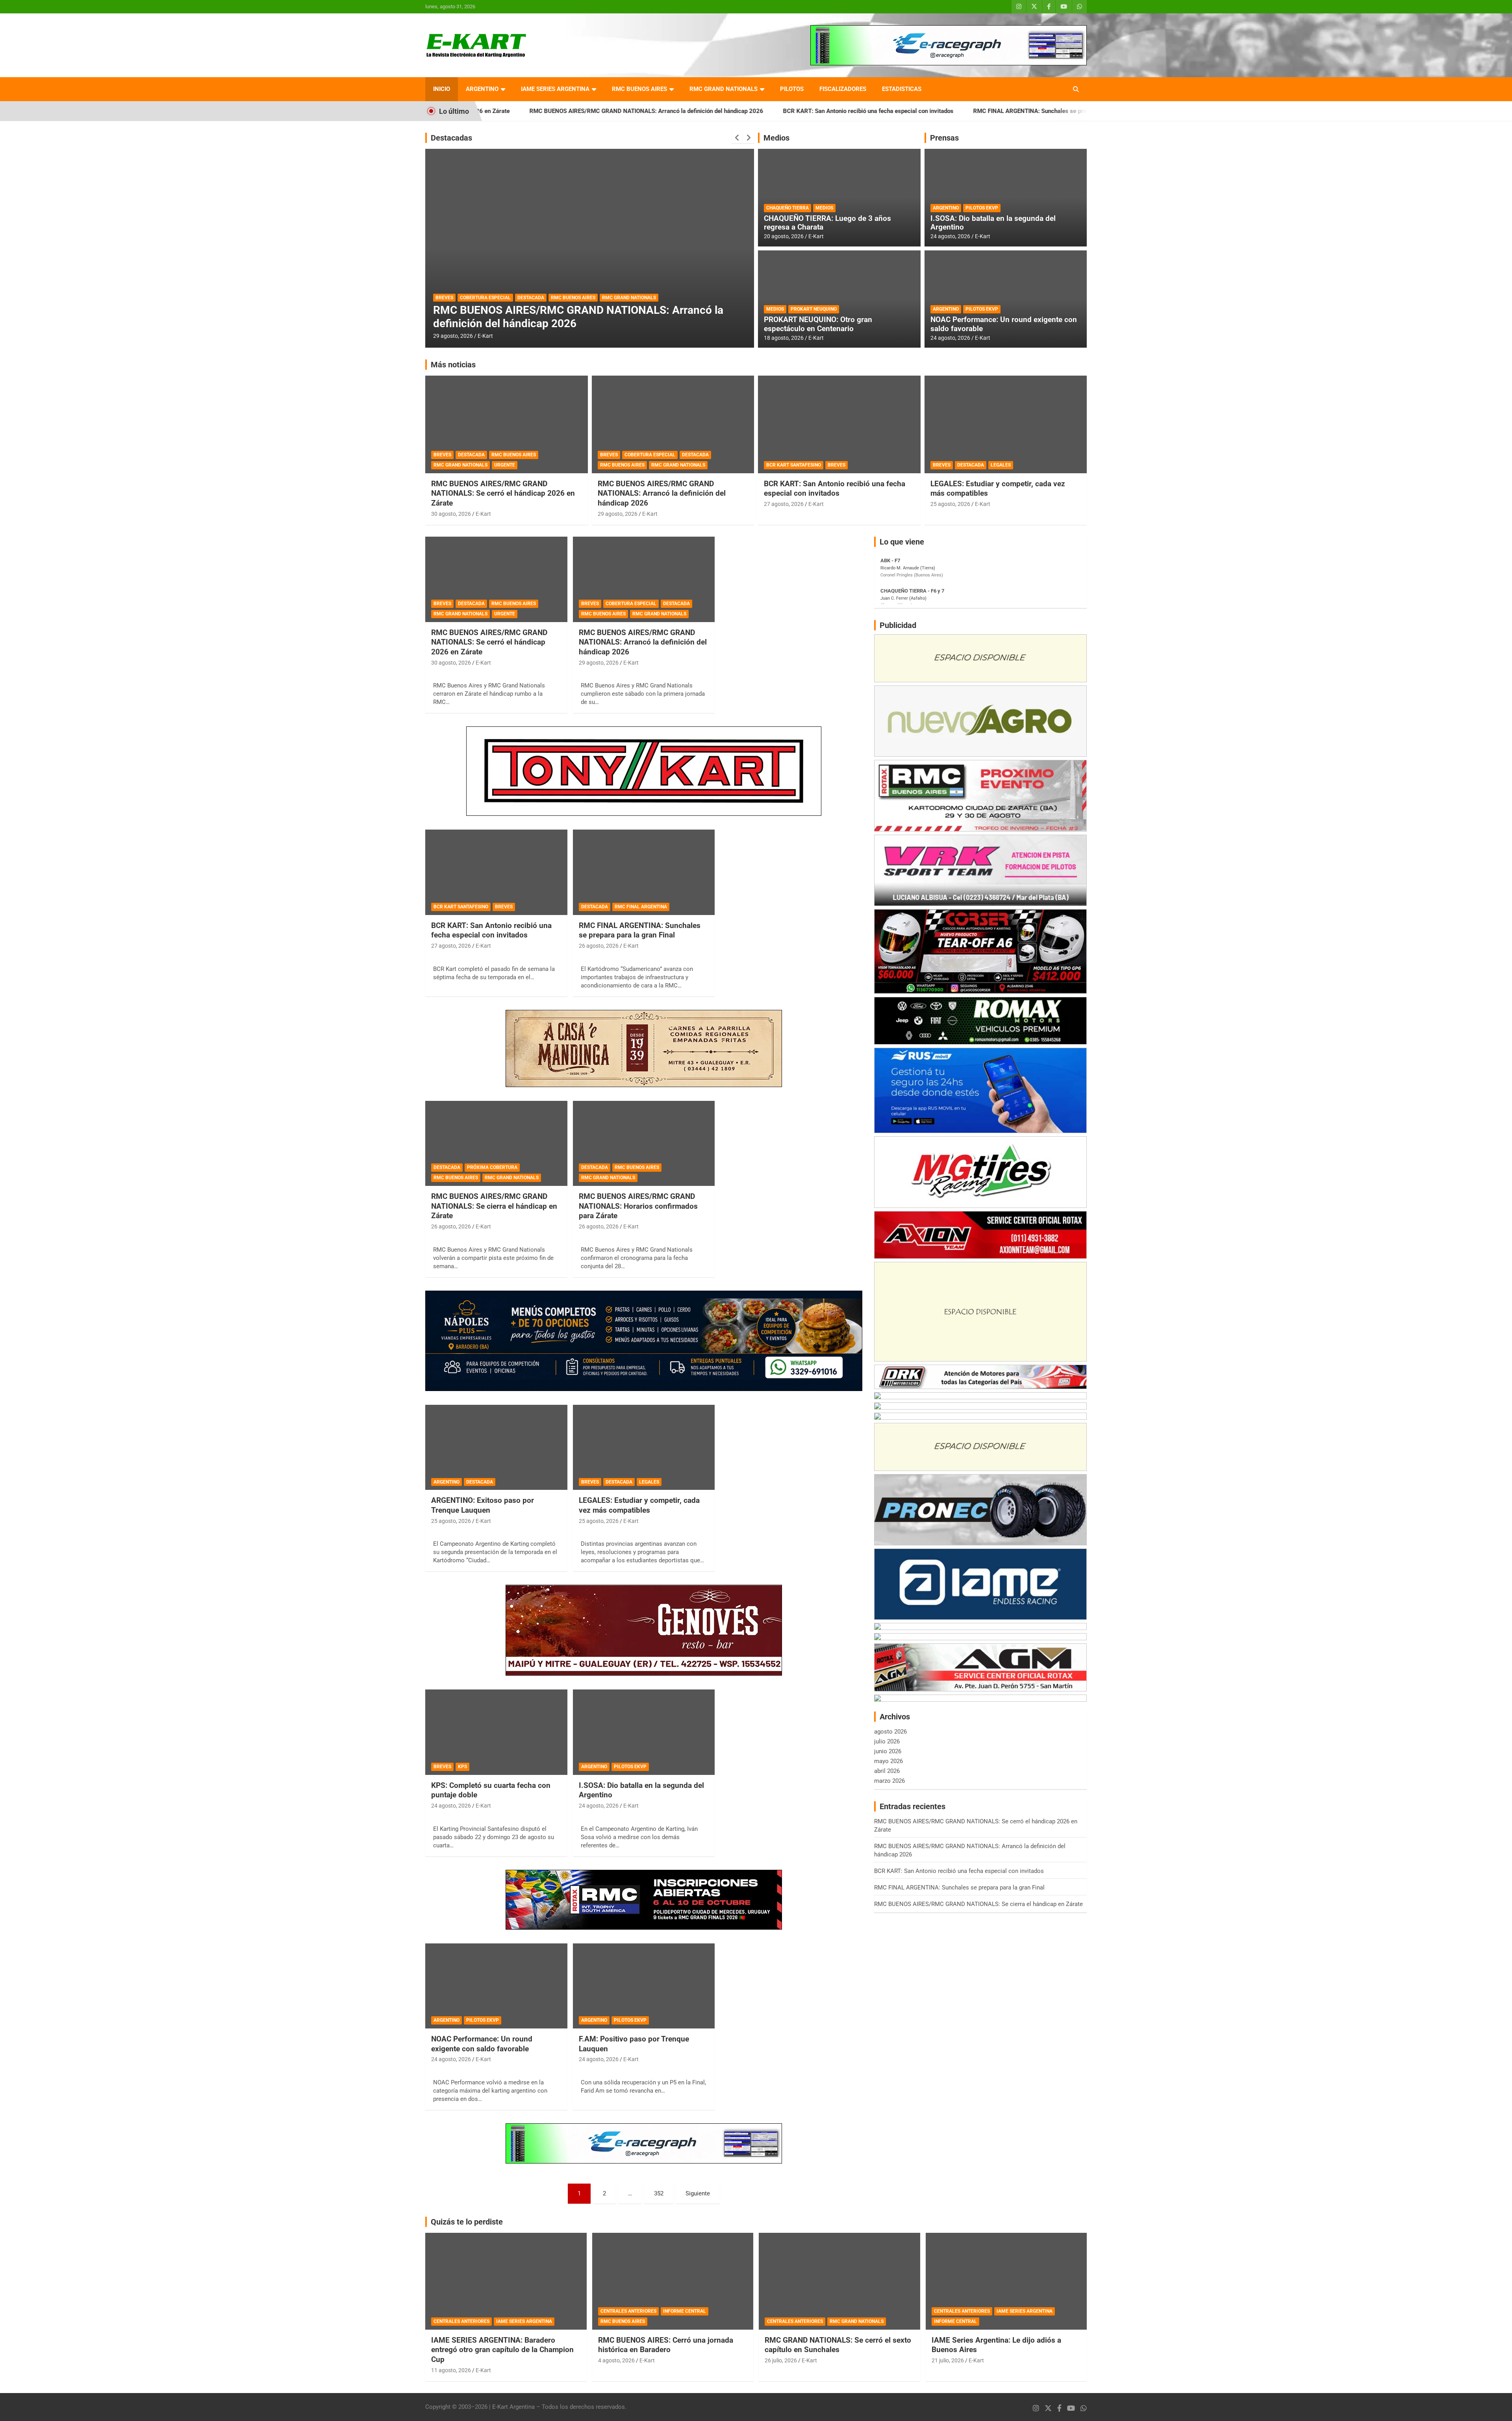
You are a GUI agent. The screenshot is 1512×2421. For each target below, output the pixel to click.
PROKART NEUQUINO (814, 309)
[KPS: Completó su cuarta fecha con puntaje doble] (496, 1732)
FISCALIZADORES (843, 89)
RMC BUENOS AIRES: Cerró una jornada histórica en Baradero (666, 2345)
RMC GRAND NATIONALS (724, 89)
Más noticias (453, 365)
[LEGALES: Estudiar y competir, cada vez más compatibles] (644, 1447)
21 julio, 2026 (948, 2360)
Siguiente (698, 2193)
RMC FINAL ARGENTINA (495, 298)
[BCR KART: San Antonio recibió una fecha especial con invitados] (496, 872)
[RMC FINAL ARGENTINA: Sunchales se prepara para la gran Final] (644, 872)
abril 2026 (887, 1771)
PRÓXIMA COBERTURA (492, 1167)
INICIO (442, 89)
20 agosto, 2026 (784, 236)
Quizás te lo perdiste (467, 2222)
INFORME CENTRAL (685, 2311)
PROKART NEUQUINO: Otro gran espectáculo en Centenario (818, 324)
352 (659, 2193)
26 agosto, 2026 (453, 336)
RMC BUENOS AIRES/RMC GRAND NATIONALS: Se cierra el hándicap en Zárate (494, 1206)
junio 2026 (888, 1751)
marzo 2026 (889, 1781)
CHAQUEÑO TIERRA (787, 208)
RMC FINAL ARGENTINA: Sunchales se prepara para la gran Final (915, 111)
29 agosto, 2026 (618, 514)
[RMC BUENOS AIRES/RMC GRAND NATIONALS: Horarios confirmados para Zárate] (644, 1143)
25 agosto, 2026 (950, 504)
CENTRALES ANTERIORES (461, 2321)
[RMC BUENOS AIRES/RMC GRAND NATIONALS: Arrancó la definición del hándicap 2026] (644, 580)
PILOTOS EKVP (982, 208)
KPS (462, 1767)
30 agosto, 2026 (451, 514)
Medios (776, 138)
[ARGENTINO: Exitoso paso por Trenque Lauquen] (496, 1447)
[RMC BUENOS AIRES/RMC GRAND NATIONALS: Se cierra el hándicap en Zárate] (496, 1143)
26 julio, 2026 (781, 2360)
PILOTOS (792, 89)
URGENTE (505, 465)
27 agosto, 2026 (784, 504)
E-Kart (485, 336)
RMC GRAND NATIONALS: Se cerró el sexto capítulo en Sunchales (838, 2345)
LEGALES (1001, 465)
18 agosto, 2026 (784, 338)
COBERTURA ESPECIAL (650, 455)
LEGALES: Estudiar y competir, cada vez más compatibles (639, 1505)
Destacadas (451, 138)
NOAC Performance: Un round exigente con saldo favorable (1004, 324)
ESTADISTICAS (902, 89)
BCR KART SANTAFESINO (794, 465)
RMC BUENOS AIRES (639, 89)
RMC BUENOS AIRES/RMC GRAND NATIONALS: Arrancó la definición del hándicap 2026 (502, 111)
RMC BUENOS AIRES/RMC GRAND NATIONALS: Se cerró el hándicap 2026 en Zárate (503, 493)
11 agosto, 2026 (451, 2370)
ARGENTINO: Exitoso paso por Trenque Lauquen (483, 1505)
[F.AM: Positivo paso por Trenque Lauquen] (644, 1986)
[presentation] (737, 138)
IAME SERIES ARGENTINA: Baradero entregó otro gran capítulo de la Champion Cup (502, 2350)
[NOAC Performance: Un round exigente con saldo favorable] (496, 1986)
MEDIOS (824, 208)
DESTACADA (449, 298)
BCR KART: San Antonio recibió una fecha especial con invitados (724, 111)
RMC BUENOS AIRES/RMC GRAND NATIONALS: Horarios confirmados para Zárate (638, 1206)
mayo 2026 (888, 1761)
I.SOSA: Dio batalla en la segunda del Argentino (993, 223)
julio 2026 (887, 1741)
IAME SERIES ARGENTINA (555, 89)
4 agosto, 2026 (616, 2360)
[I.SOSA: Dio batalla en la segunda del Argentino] (644, 1732)
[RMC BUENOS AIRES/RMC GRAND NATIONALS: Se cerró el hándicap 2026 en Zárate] (496, 580)
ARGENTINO (482, 89)
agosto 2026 (890, 1732)
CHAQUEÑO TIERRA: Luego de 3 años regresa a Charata (827, 223)
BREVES (442, 455)
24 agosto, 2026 (950, 236)
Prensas (944, 138)
